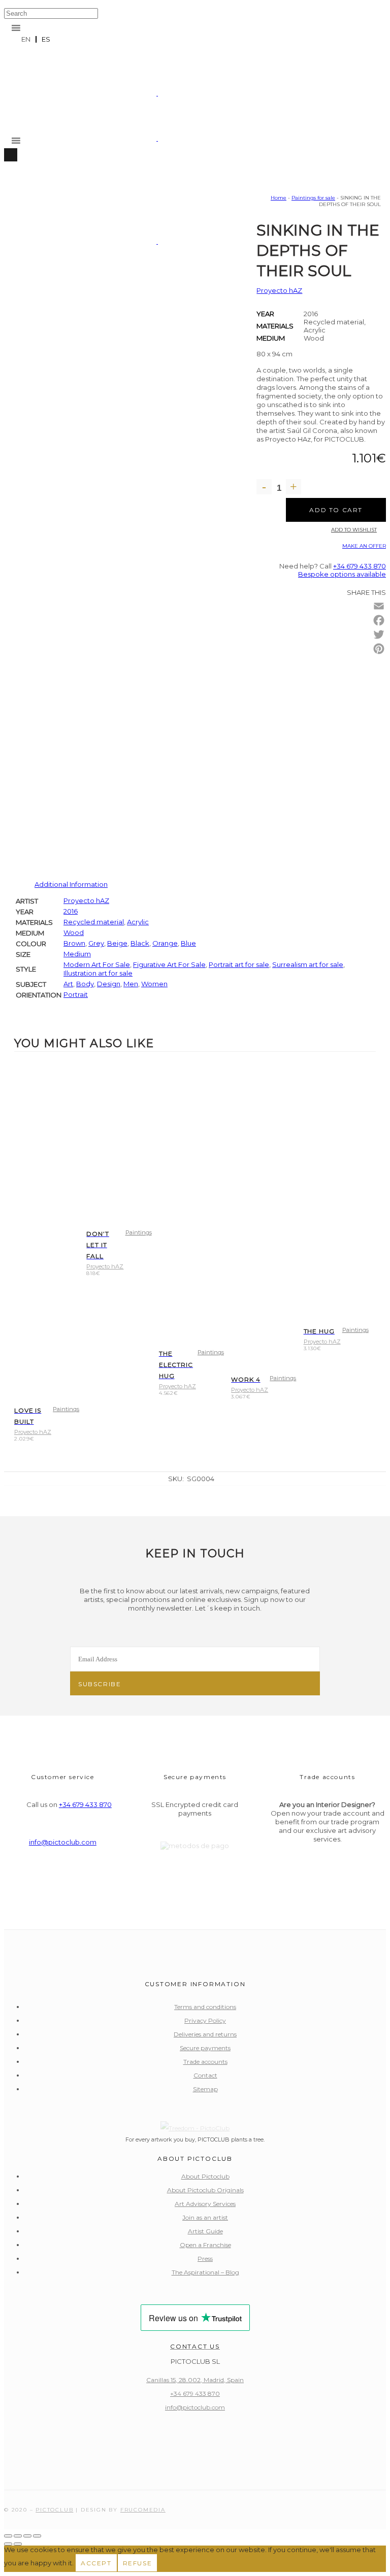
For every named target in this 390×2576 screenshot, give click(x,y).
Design (109, 984)
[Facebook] (379, 620)
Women (154, 984)
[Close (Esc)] (37, 2536)
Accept (96, 2563)
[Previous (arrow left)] (8, 2544)
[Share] (27, 2536)
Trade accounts (205, 2062)
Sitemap (205, 2089)
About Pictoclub (205, 2176)
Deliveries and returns (205, 2034)
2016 (71, 911)
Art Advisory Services (205, 2204)
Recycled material (94, 922)
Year (265, 314)
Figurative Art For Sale (169, 964)
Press (205, 2259)
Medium (271, 338)
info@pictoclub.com (63, 1842)
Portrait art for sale (239, 964)
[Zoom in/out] (8, 2536)
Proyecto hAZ (279, 290)
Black (140, 943)
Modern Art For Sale (97, 964)
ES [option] (46, 39)
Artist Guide (205, 2231)
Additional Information (71, 884)
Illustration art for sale (98, 973)
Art (68, 984)
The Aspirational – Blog (205, 2272)
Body (85, 984)
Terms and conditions (205, 2007)
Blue (188, 943)
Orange (165, 943)
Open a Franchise (205, 2245)
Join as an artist (205, 2217)
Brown (74, 943)
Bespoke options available (342, 574)
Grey (96, 943)
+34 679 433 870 (360, 566)
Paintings (66, 1409)
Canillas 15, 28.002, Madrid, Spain (195, 2380)
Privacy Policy (205, 2020)
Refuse (138, 2563)
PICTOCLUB (54, 2510)
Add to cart (336, 510)
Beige (117, 943)
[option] (46, 39)
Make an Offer (364, 546)
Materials (275, 326)
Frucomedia (143, 2510)
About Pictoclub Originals (205, 2190)
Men (131, 984)
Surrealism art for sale (308, 964)
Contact (205, 2075)
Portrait (76, 994)
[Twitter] (379, 634)
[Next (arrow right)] (18, 2544)
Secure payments (205, 2048)
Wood (74, 932)
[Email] (379, 606)
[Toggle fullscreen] (18, 2536)
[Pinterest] (379, 649)
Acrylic (138, 922)
